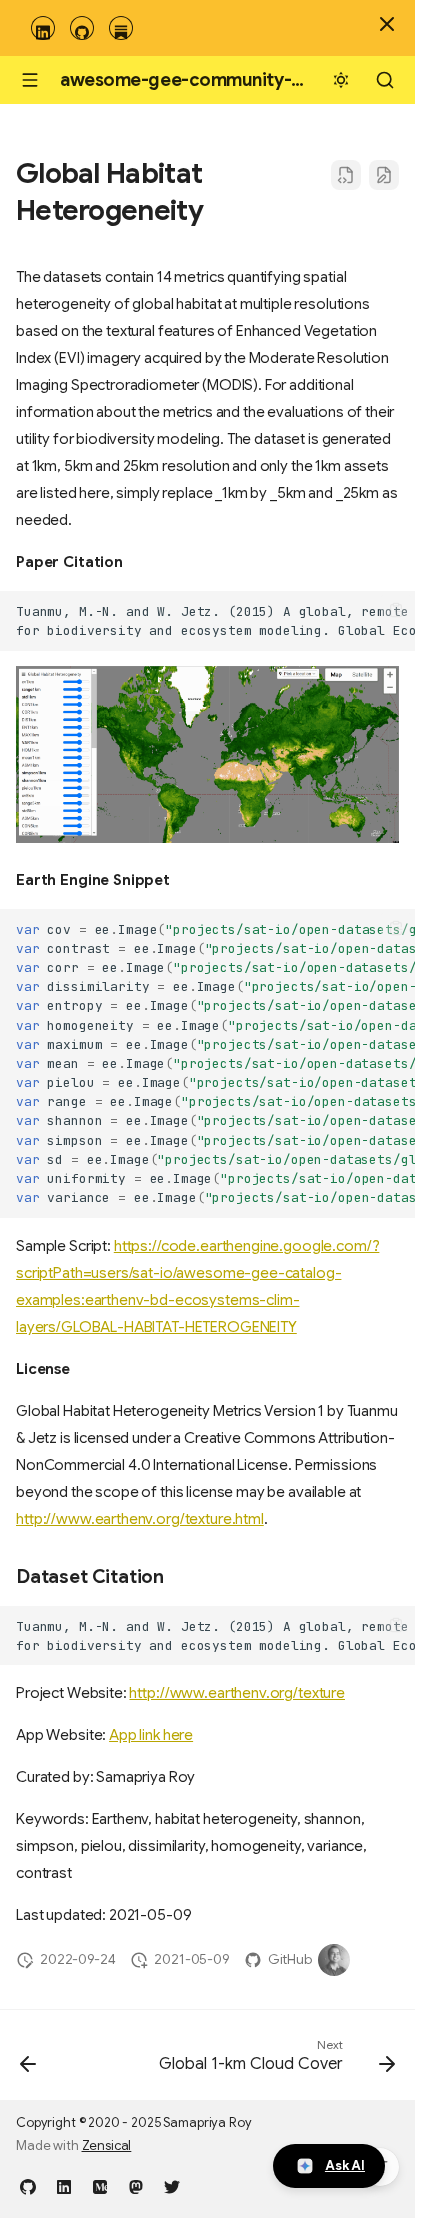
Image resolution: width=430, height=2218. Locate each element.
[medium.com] (100, 2186)
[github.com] (28, 2186)
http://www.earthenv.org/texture (237, 1693)
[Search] (385, 80)
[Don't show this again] (387, 24)
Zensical (107, 2146)
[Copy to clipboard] (396, 610)
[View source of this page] (346, 175)
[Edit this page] (384, 175)
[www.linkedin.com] (64, 2186)
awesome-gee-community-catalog (208, 80)
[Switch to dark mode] (341, 80)
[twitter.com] (172, 2186)
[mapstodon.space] (136, 2186)
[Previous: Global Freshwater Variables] (28, 2061)
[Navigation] (30, 80)
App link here (151, 1735)
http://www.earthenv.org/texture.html (140, 1519)
